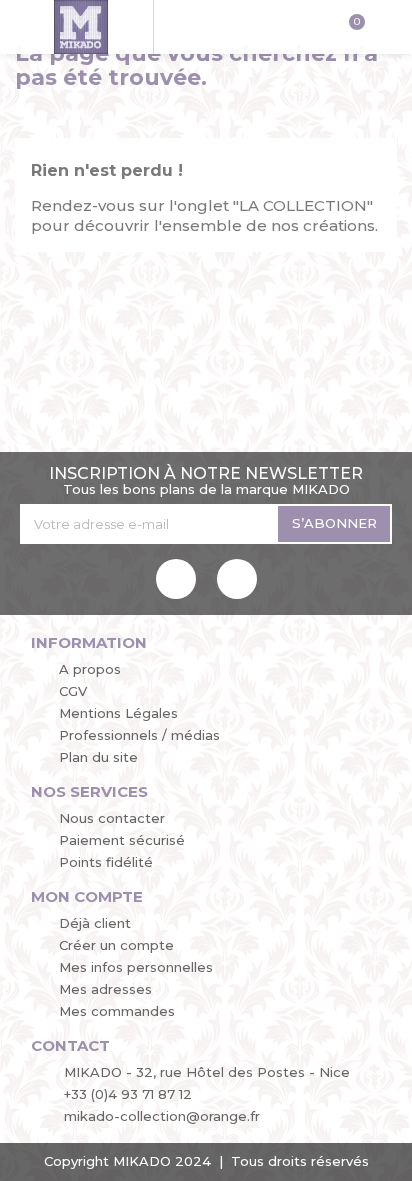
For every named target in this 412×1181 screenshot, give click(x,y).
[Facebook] (176, 579)
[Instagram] (237, 579)
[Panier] (349, 29)
